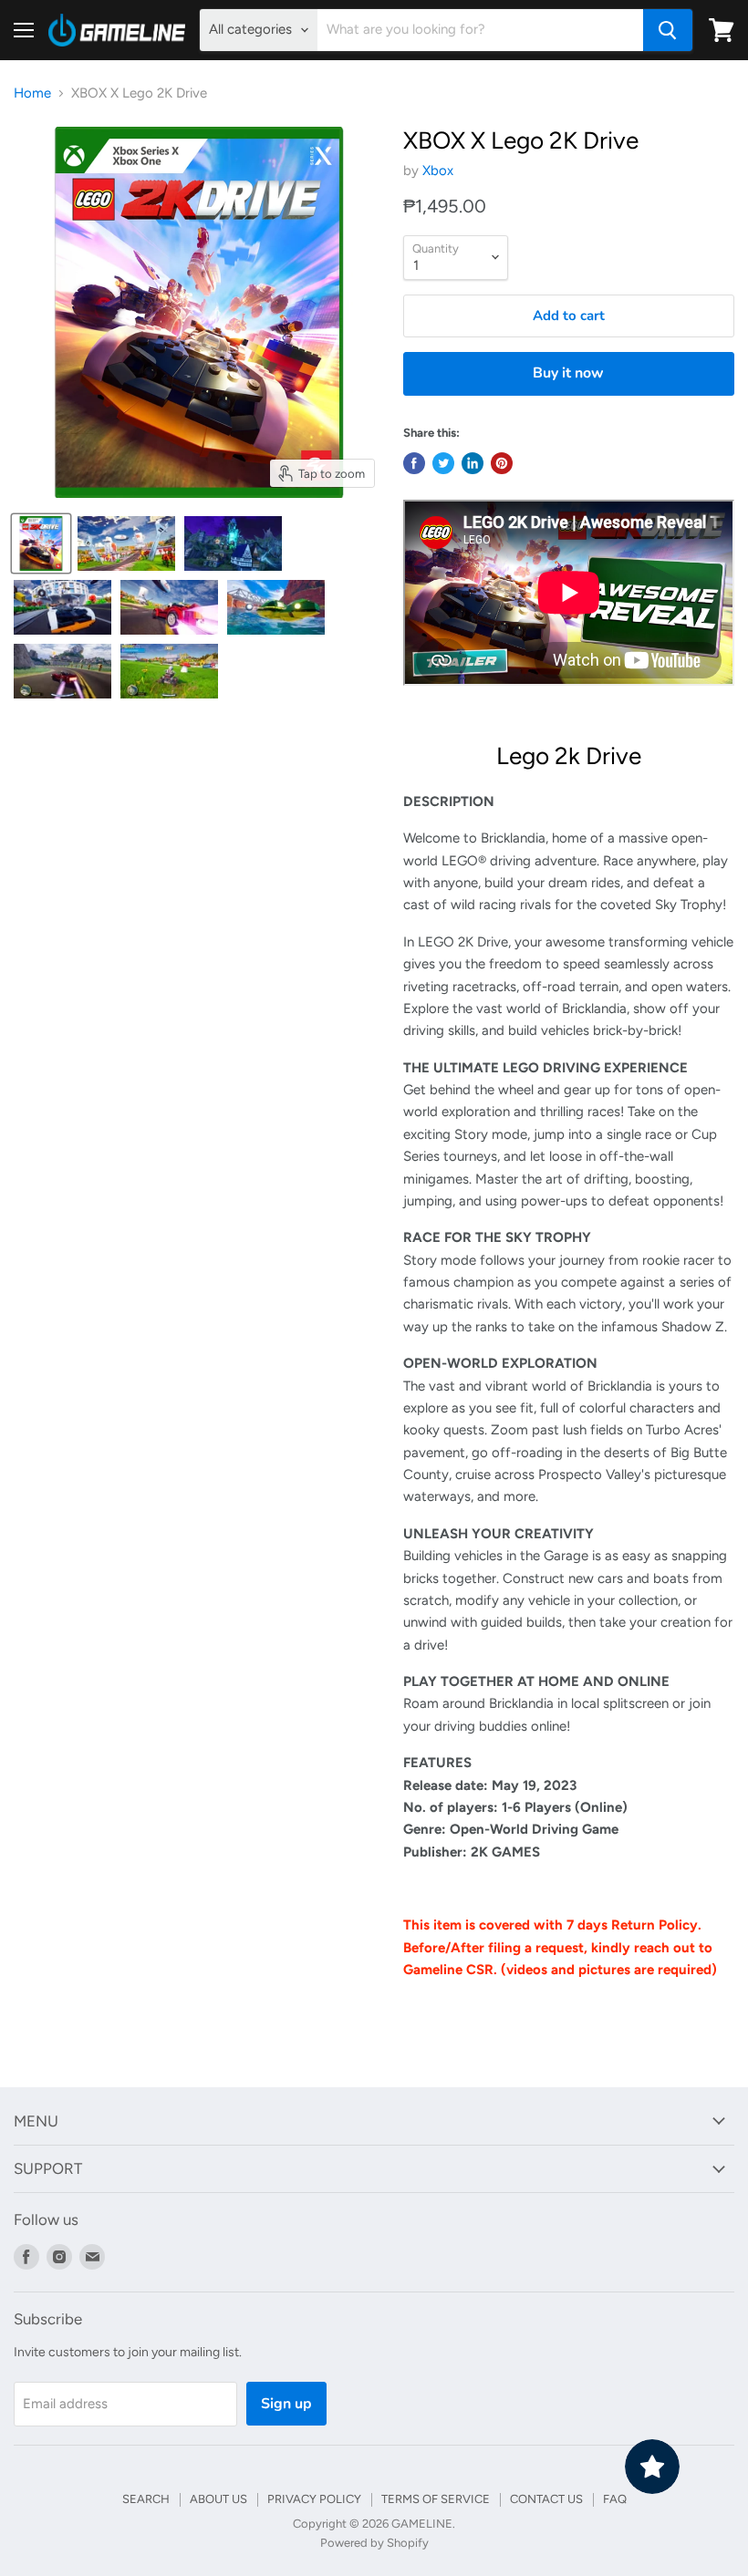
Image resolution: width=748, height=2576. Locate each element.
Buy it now (568, 373)
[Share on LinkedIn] (473, 463)
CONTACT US (546, 2499)
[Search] (668, 30)
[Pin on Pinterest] (502, 463)
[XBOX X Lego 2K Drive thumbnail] (41, 543)
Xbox (438, 171)
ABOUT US (218, 2499)
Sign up (286, 2404)
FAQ (615, 2499)
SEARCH (146, 2499)
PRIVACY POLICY (314, 2499)
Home (32, 93)
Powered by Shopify (374, 2543)
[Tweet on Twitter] (443, 463)
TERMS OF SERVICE (436, 2499)
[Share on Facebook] (414, 463)
